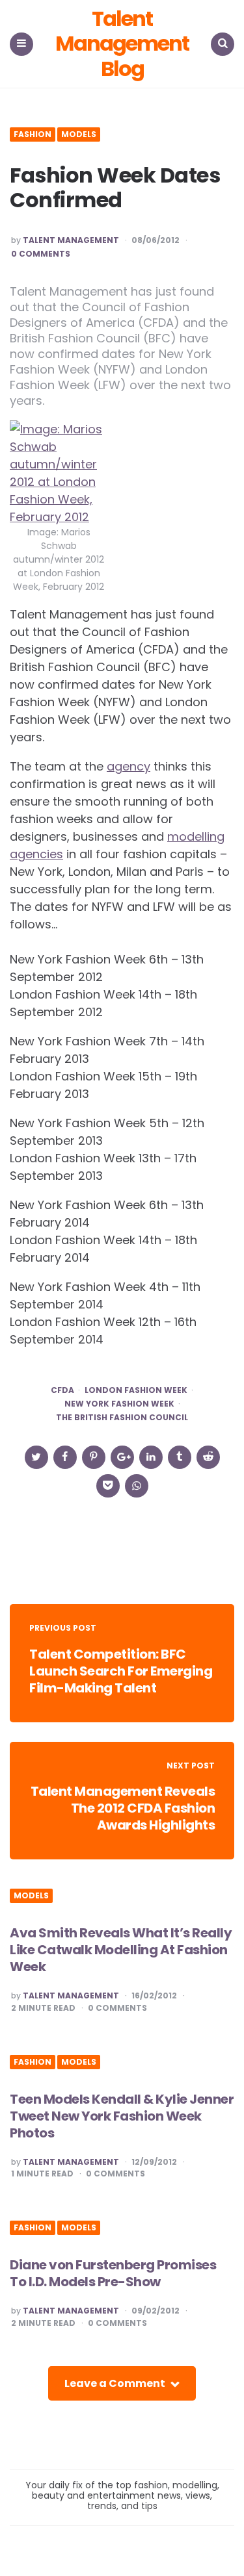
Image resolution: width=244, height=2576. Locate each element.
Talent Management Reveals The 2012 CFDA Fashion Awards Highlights (123, 1808)
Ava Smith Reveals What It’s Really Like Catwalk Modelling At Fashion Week (121, 1950)
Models (79, 134)
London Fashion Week (136, 1390)
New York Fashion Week (119, 1404)
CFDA (62, 1390)
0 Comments (41, 254)
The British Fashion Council (122, 1418)
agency (129, 766)
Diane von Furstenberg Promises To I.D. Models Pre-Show (113, 2273)
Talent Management (71, 240)
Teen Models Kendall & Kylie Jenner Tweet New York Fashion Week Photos (122, 2116)
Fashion (33, 134)
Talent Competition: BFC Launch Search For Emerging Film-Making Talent (121, 1671)
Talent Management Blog (122, 44)
